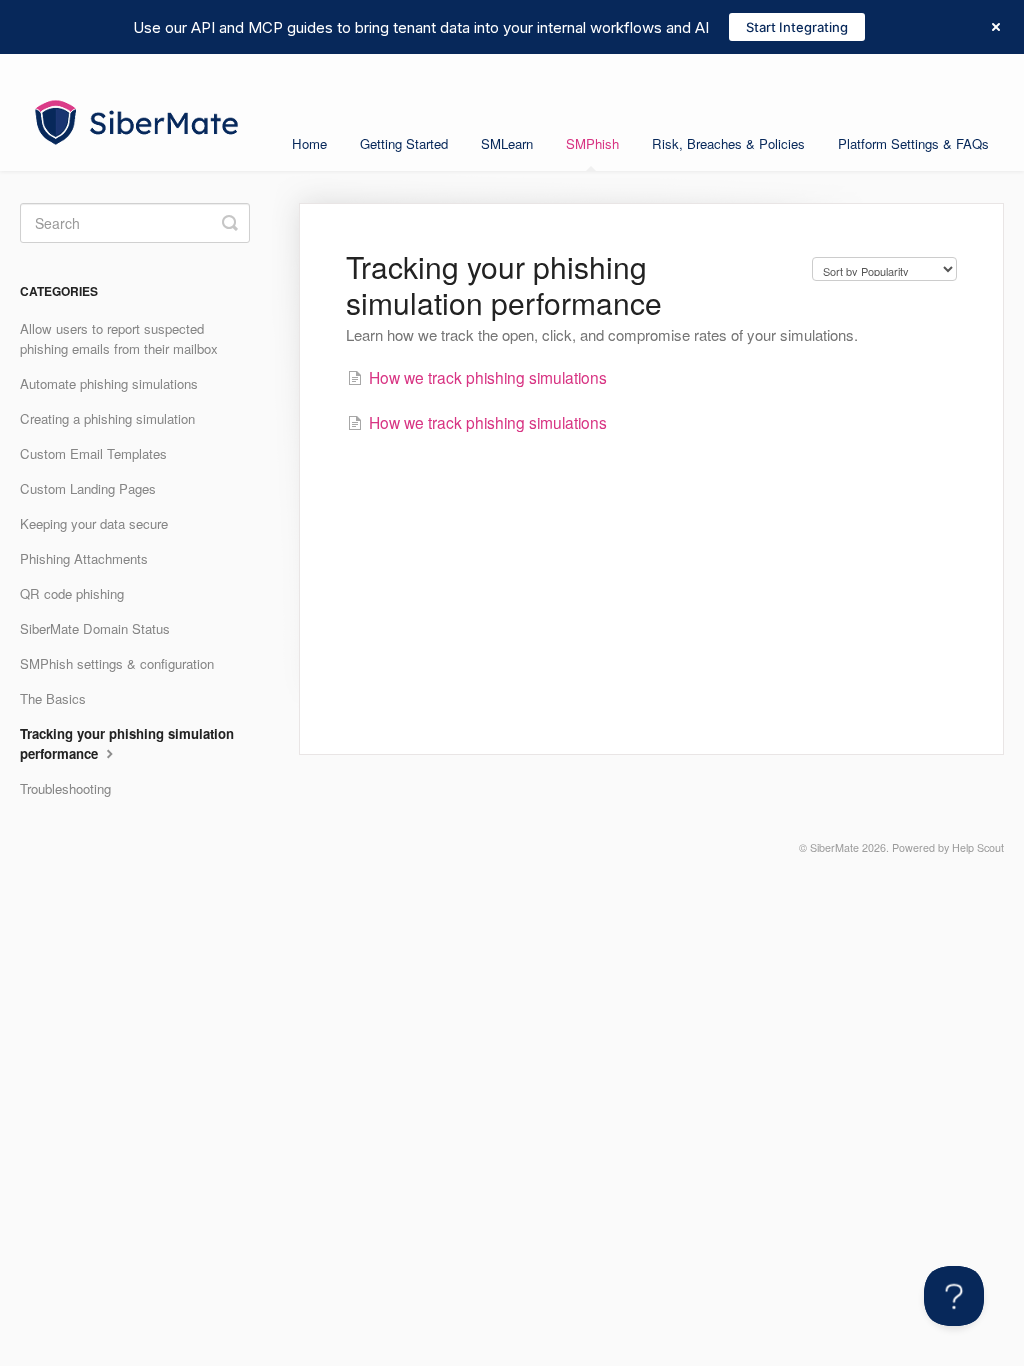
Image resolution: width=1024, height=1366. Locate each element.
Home (309, 143)
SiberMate (834, 847)
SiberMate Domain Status (95, 628)
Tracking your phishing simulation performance (127, 743)
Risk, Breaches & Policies (728, 143)
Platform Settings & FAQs (913, 143)
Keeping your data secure (94, 523)
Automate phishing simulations (109, 383)
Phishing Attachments (84, 558)
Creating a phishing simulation (107, 418)
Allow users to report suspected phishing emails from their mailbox (119, 338)
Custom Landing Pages (88, 488)
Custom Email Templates (93, 453)
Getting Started (404, 143)
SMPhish (592, 143)
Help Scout (978, 847)
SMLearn (507, 143)
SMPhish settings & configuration (117, 663)
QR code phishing (72, 593)
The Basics (53, 698)
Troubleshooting (65, 788)
